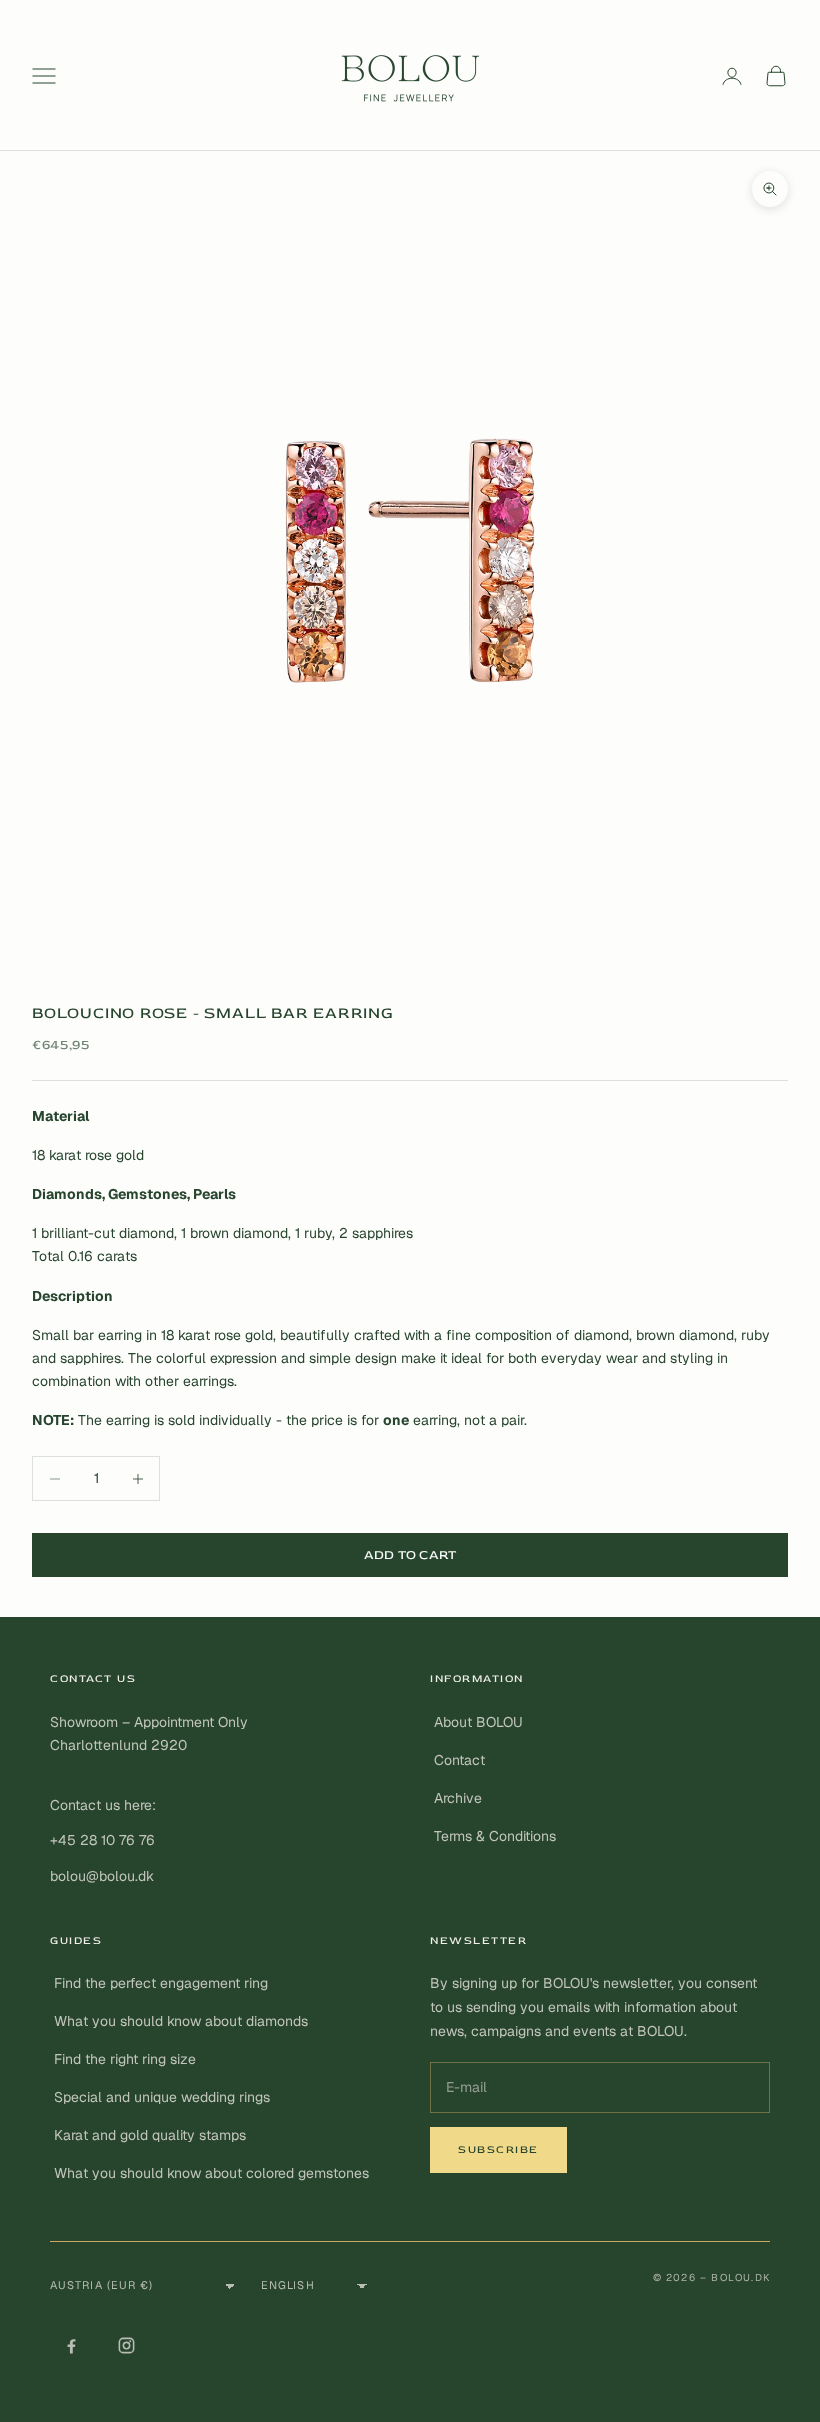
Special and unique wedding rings (162, 2097)
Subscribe (498, 2149)
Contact (459, 1760)
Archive (458, 1798)
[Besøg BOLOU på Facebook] (71, 2346)
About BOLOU (478, 1722)
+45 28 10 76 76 (102, 1840)
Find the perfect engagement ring (161, 1983)
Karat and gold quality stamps (150, 2135)
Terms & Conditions (495, 1836)
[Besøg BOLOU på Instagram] (126, 2346)
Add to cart (410, 1555)
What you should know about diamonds (181, 2021)
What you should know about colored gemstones (211, 2173)
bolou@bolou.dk (102, 1876)
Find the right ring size (125, 2059)
